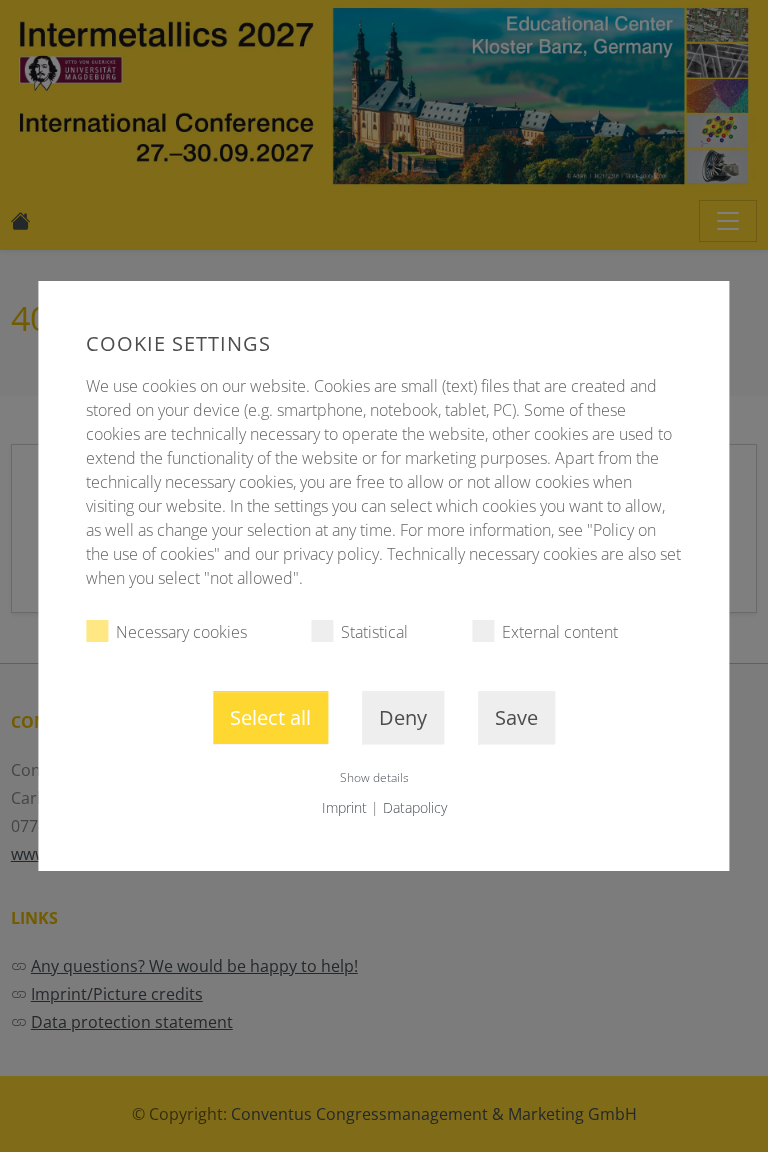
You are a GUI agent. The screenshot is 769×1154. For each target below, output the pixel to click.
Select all (270, 717)
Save (516, 717)
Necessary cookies (181, 632)
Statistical (374, 632)
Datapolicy (415, 807)
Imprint (344, 807)
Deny (403, 717)
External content (560, 632)
